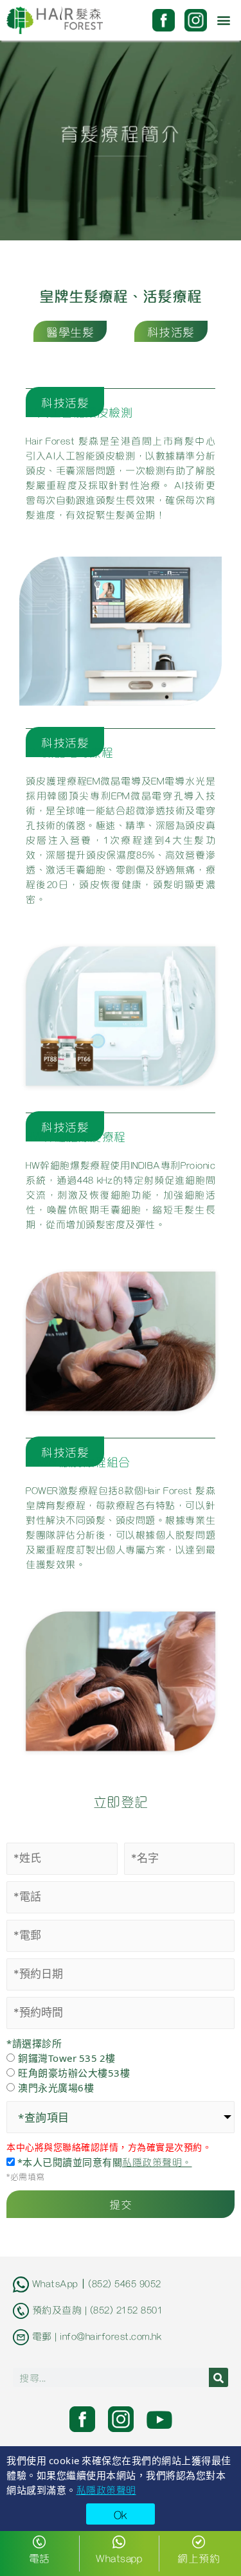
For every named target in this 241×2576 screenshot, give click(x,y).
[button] (224, 20)
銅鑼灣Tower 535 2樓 (67, 2058)
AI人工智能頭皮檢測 (79, 412)
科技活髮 (171, 331)
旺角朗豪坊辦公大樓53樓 (74, 2072)
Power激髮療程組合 (78, 1461)
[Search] (219, 2377)
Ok (121, 2514)
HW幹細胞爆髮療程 (76, 1136)
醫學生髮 (70, 331)
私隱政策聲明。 (157, 2161)
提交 (121, 2204)
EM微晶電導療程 (69, 752)
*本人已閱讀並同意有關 (103, 2162)
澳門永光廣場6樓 (56, 2087)
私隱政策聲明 (106, 2489)
